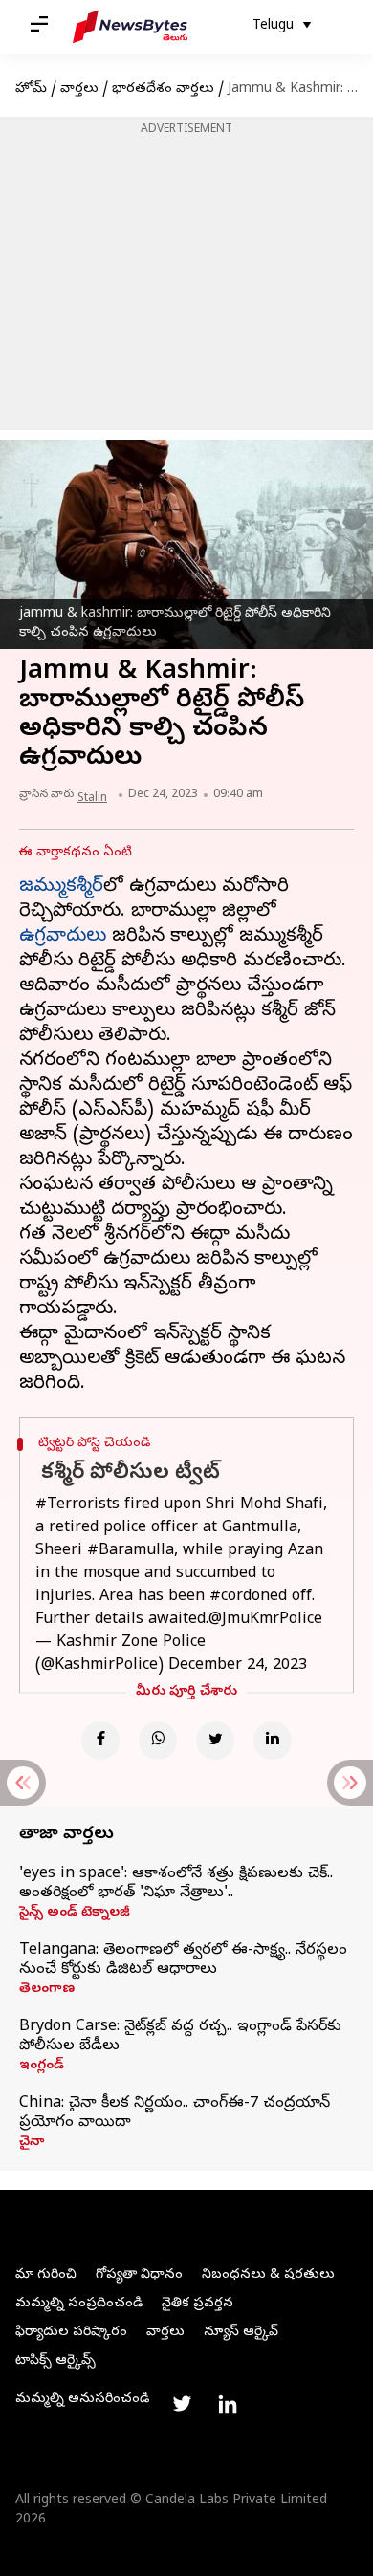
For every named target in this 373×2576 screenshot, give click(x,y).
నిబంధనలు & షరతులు (268, 2275)
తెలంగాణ (47, 1990)
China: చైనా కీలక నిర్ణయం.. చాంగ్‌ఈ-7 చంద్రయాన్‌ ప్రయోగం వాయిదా (175, 2113)
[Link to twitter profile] (182, 2404)
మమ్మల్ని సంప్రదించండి (79, 2304)
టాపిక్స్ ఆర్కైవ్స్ (55, 2361)
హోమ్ (31, 89)
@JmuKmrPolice (265, 1620)
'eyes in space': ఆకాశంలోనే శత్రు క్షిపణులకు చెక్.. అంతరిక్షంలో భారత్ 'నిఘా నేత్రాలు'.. (176, 1884)
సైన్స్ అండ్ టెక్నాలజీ (75, 1914)
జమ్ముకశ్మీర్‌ (61, 888)
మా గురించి (46, 2275)
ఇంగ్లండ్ (42, 2067)
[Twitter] (215, 1741)
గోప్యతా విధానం (139, 2275)
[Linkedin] (273, 1741)
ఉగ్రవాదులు (63, 937)
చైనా (32, 2143)
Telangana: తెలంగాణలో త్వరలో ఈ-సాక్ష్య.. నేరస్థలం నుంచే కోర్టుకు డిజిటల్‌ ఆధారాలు (183, 1960)
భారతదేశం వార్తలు (163, 89)
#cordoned (248, 1597)
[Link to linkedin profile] (228, 2404)
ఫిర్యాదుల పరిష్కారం (71, 2333)
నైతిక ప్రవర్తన (197, 2304)
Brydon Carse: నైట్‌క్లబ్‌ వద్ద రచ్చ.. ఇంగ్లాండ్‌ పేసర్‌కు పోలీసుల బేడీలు (180, 2037)
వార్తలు (79, 89)
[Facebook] (100, 1741)
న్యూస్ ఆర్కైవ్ (241, 2333)
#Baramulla (131, 1551)
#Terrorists (77, 1505)
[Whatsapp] (158, 1741)
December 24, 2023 (238, 1666)
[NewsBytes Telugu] (130, 27)
